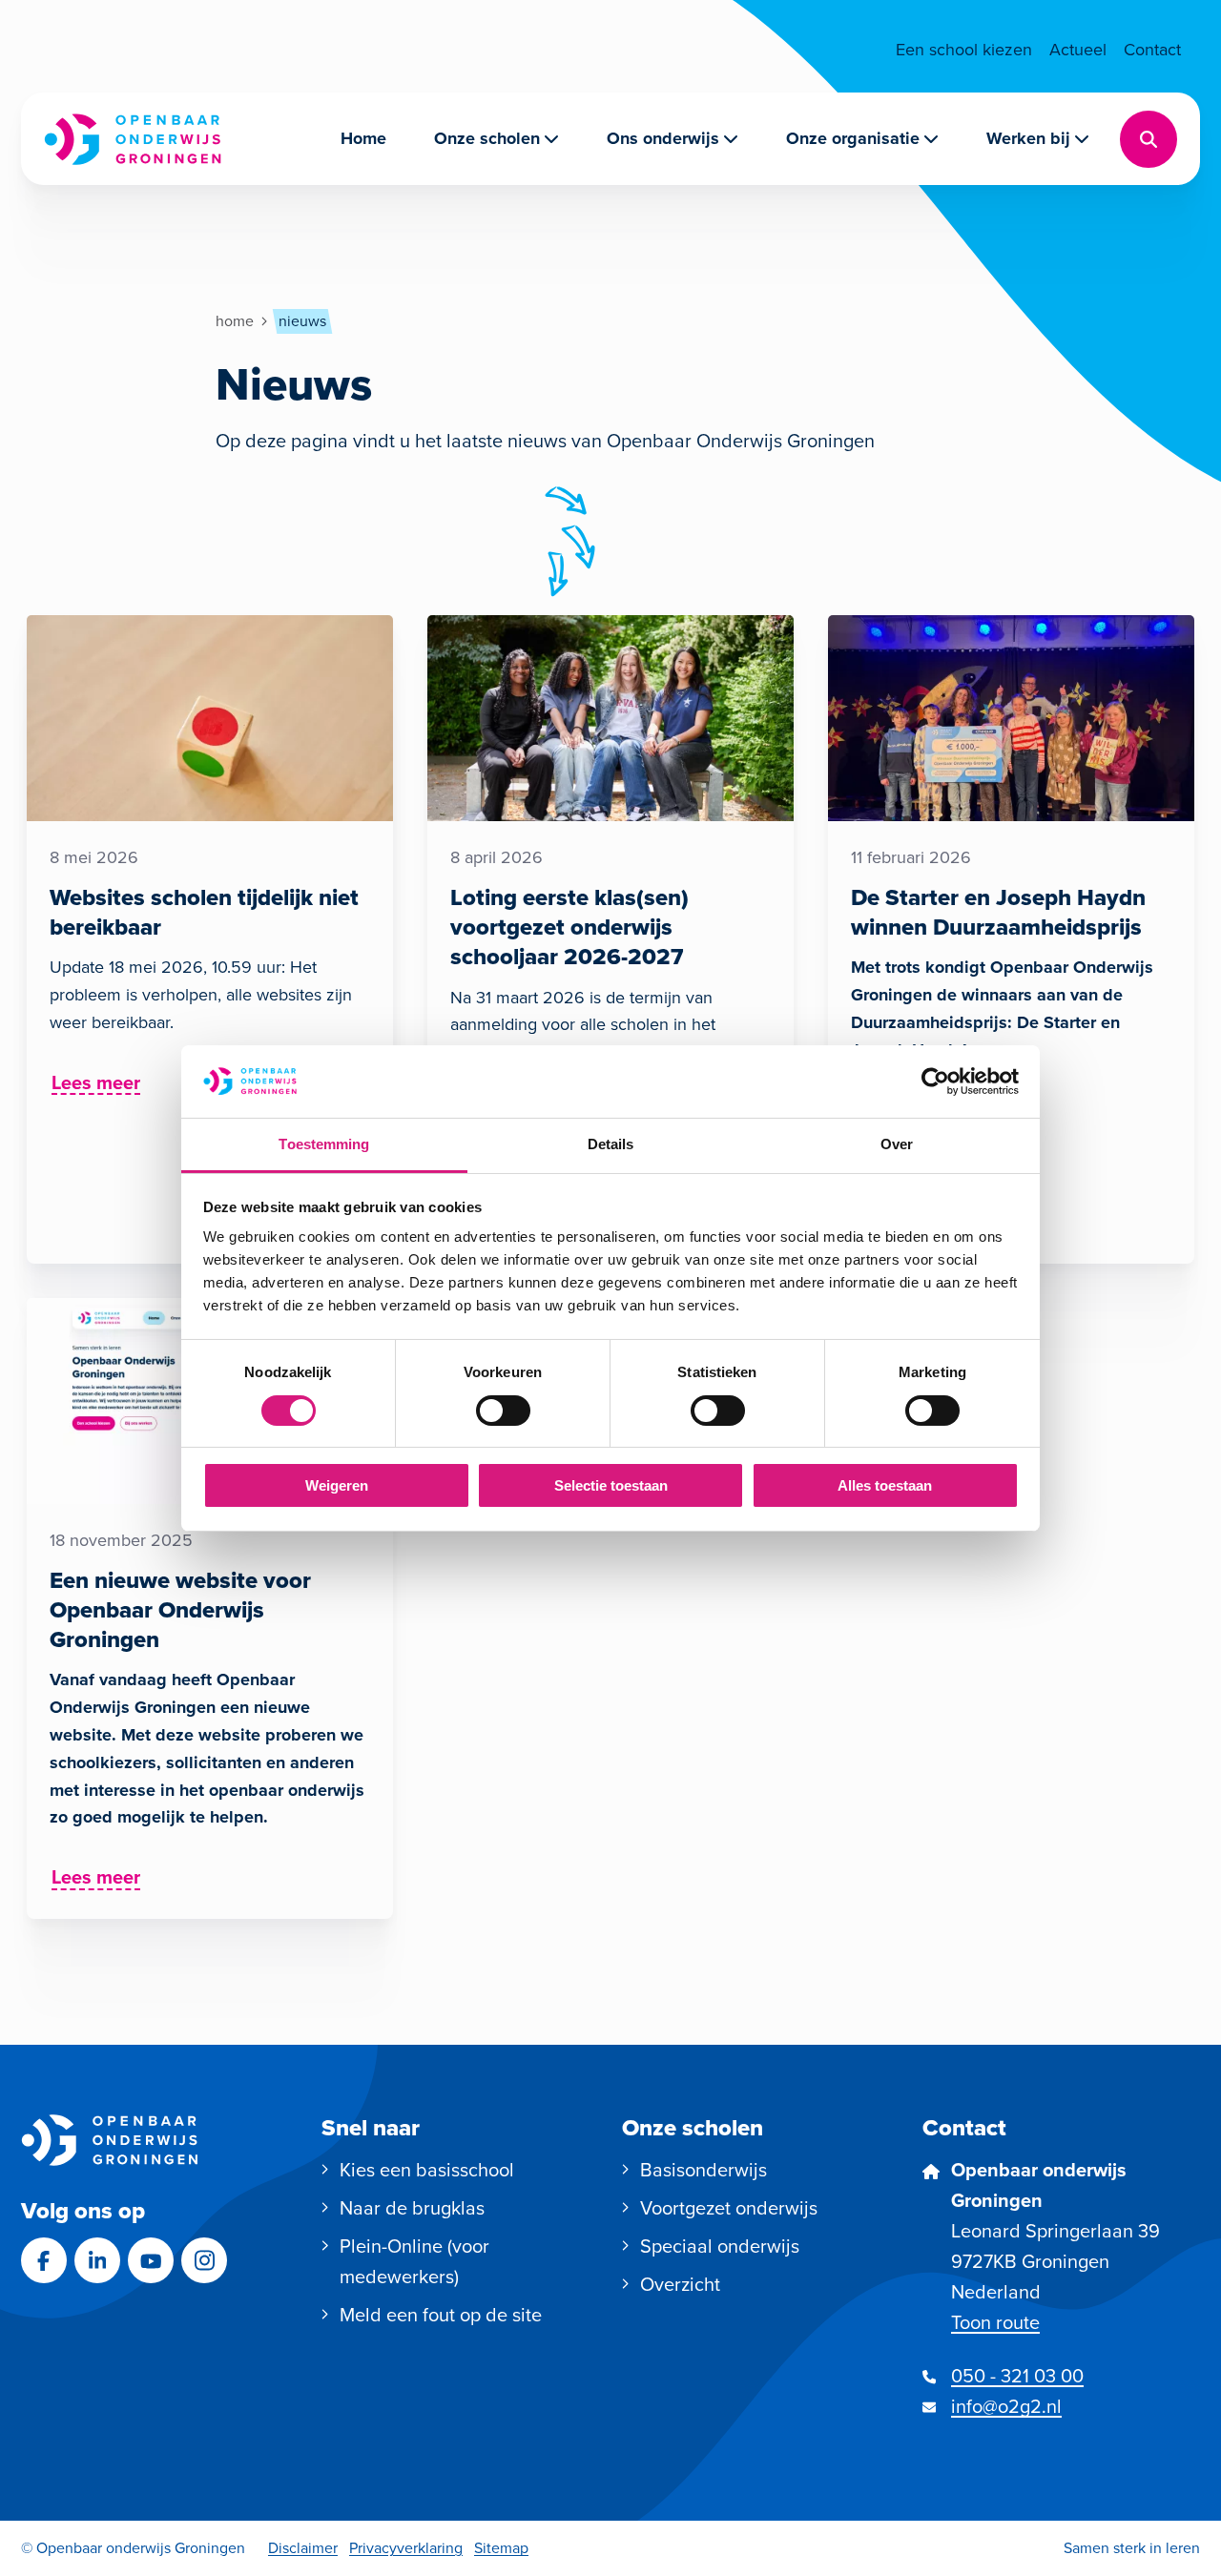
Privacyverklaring (406, 2548)
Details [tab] (611, 1144)
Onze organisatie (853, 138)
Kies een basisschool (427, 2170)
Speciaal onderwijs (720, 2246)
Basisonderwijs (704, 2170)
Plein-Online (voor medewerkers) (414, 2261)
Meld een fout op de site (441, 2315)
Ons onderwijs (663, 138)
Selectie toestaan (611, 1485)
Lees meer (96, 1085)
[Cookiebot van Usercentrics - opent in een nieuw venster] (935, 1082)
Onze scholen (487, 138)
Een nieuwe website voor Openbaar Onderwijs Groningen (180, 1610)
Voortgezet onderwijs (729, 2208)
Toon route (995, 2322)
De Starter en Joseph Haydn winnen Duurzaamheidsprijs (998, 912)
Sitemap (501, 2548)
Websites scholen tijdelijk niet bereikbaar (204, 912)
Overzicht (680, 2284)
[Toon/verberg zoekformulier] (1149, 139)
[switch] (503, 1411)
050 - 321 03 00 (1017, 2376)
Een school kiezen (964, 50)
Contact (1152, 50)
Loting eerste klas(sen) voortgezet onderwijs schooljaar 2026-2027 (569, 927)
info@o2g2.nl (1006, 2406)
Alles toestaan (885, 1485)
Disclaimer (303, 2548)
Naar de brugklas (412, 2208)
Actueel (1078, 50)
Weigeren (337, 1485)
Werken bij (1028, 138)
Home (363, 138)
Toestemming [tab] (324, 1144)
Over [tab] (897, 1144)
